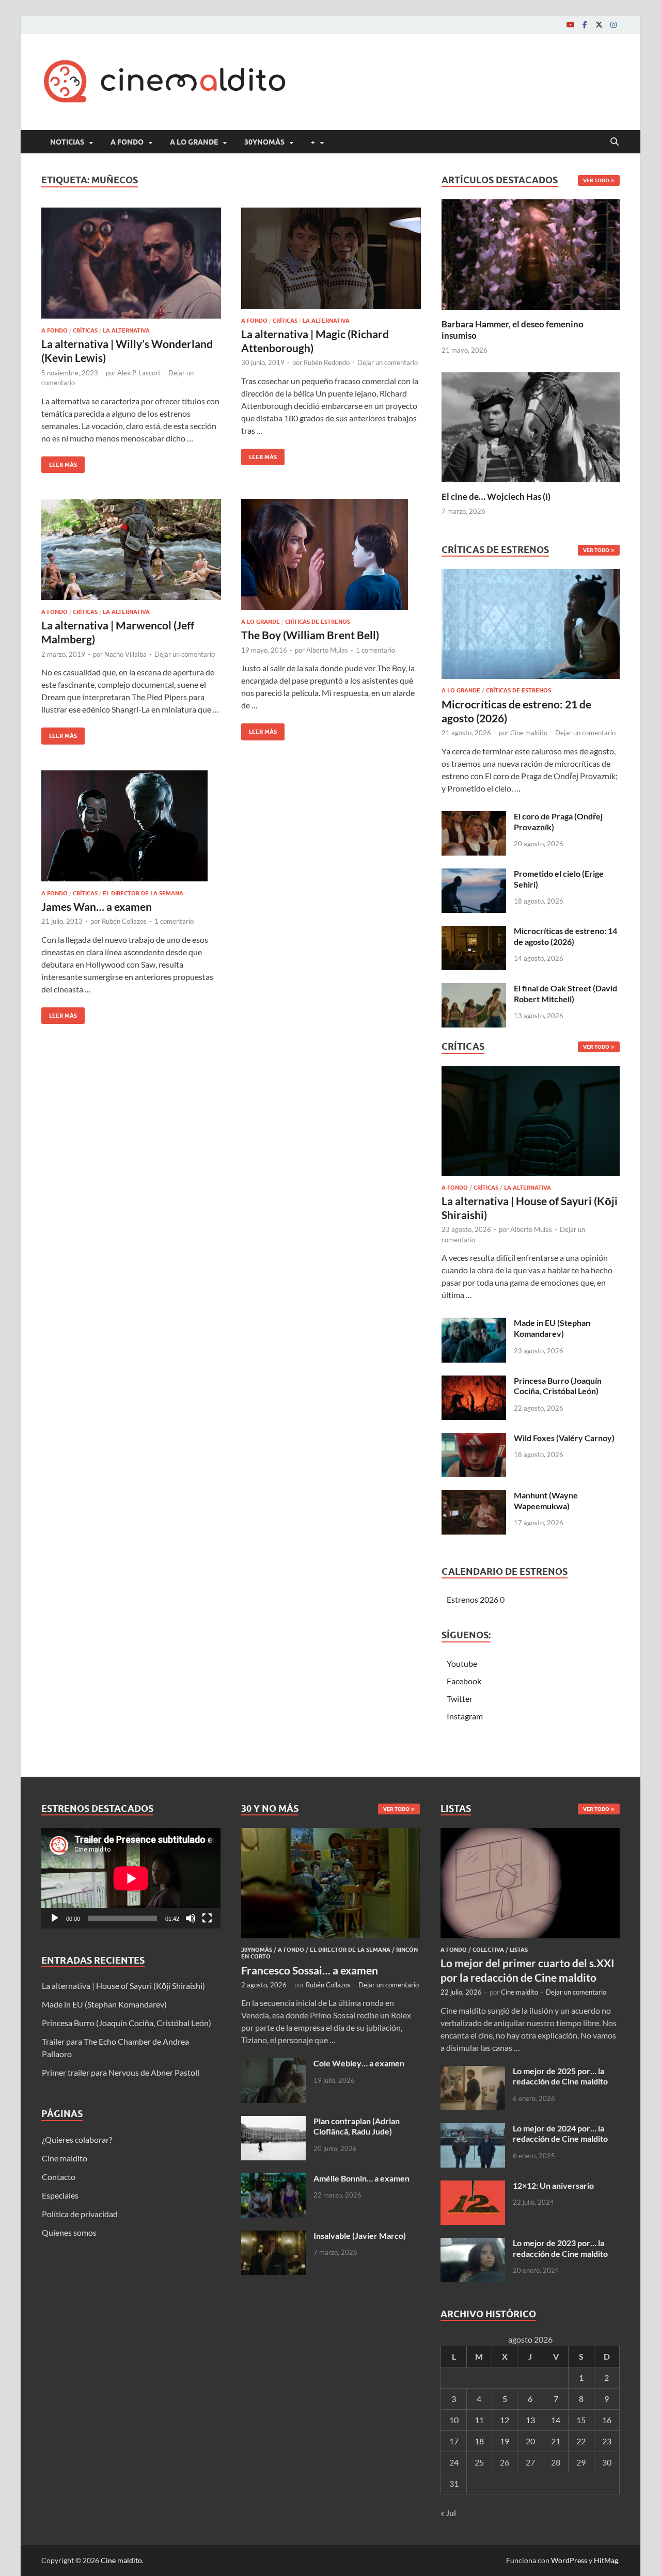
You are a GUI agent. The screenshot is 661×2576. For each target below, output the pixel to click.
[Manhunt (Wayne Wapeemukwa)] (474, 1496)
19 (505, 2441)
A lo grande (194, 142)
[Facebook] (585, 25)
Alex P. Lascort (139, 373)
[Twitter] (599, 25)
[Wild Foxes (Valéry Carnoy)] (474, 1439)
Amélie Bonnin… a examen (361, 2178)
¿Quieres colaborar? (77, 2139)
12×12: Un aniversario (553, 2185)
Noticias (67, 142)
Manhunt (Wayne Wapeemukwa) (546, 1500)
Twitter (460, 1698)
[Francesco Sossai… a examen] (331, 1834)
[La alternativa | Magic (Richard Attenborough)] (331, 258)
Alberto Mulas (327, 650)
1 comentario (375, 650)
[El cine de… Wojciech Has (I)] (531, 426)
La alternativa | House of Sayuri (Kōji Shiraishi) (123, 1986)
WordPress (569, 2560)
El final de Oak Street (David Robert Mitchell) (565, 993)
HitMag (606, 2560)
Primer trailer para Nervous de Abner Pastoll (121, 2072)
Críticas (85, 330)
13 (530, 2420)
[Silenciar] (191, 1918)
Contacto (59, 2177)
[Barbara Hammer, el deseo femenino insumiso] (531, 253)
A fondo (127, 142)
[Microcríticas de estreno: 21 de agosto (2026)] (531, 627)
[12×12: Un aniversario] (473, 2186)
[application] (131, 1878)
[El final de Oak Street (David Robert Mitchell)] (474, 989)
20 (530, 2441)
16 (607, 2420)
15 (581, 2420)
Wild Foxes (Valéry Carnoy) (564, 1438)
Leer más (59, 462)
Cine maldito (529, 733)
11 (479, 2420)
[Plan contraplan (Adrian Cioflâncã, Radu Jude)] (273, 2122)
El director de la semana (143, 893)
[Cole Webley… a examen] (273, 2064)
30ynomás (264, 142)
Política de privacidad (80, 2214)
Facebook (464, 1681)
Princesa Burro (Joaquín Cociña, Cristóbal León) (558, 1386)
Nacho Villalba (125, 654)
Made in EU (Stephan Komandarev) (552, 1328)
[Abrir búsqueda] (615, 142)
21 (556, 2441)
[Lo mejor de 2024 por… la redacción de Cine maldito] (473, 2129)
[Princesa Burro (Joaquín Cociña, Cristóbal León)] (474, 1381)
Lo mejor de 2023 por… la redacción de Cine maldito (560, 2248)
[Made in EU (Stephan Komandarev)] (474, 1324)
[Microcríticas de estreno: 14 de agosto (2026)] (474, 932)
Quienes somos (69, 2232)
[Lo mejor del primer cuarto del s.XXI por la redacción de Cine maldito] (530, 1834)
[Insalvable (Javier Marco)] (273, 2237)
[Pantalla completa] (207, 1918)
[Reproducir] (55, 1918)
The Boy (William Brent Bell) (310, 635)
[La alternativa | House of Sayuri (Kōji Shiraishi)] (531, 1124)
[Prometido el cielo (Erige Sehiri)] (474, 874)
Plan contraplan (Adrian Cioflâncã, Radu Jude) (357, 2126)
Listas (519, 1950)
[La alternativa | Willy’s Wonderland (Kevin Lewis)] (131, 263)
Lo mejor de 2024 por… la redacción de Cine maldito (560, 2134)
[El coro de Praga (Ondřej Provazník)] (474, 817)
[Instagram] (613, 25)
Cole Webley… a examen (359, 2063)
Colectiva (488, 1950)
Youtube (462, 1663)
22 (581, 2441)
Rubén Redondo (327, 362)
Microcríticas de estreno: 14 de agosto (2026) (565, 936)
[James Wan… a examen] (131, 826)
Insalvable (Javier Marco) (360, 2235)
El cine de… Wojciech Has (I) (496, 496)
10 (454, 2420)
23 (607, 2441)
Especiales (60, 2195)
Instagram (465, 1716)
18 (479, 2441)
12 (505, 2420)
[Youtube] (570, 25)
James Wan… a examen (97, 906)
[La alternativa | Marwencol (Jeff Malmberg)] (131, 549)
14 (556, 2420)
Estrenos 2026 (473, 1599)
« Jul (448, 2513)
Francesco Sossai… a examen (310, 1970)
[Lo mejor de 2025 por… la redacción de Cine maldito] (473, 2072)
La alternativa (126, 330)
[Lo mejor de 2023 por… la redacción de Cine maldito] (473, 2244)
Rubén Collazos (124, 921)
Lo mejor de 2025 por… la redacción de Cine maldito (560, 2076)
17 (454, 2441)
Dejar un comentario (388, 362)
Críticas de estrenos (318, 622)
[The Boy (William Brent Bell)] (331, 554)
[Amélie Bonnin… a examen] (273, 2179)
